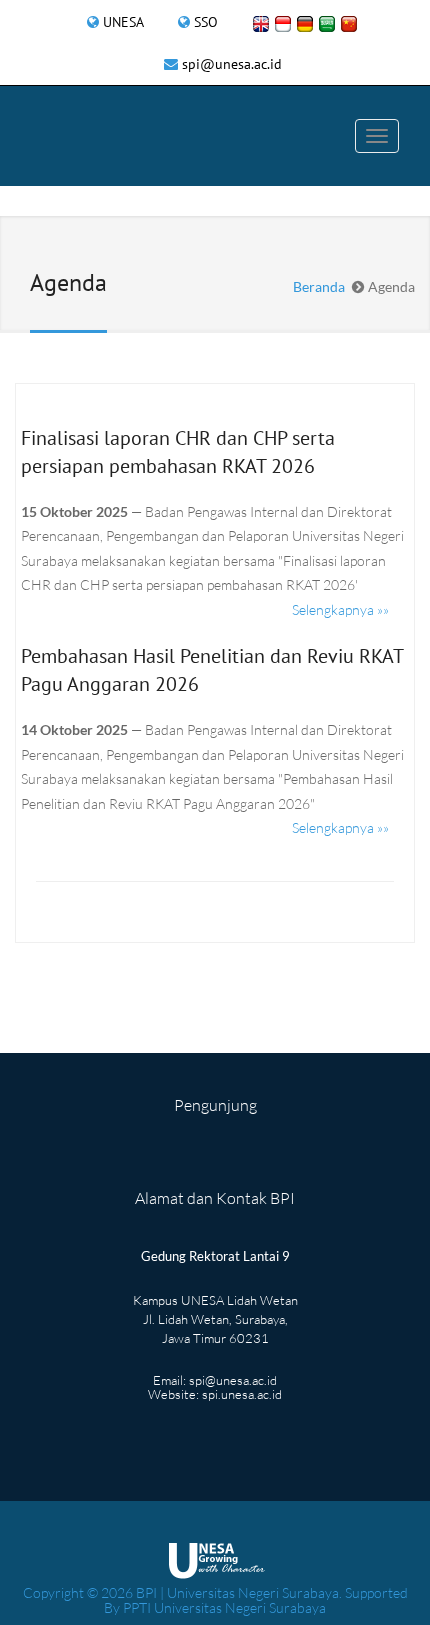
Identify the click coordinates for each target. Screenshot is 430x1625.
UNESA (123, 22)
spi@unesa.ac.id (232, 64)
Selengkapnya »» (340, 609)
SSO (206, 22)
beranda (319, 286)
